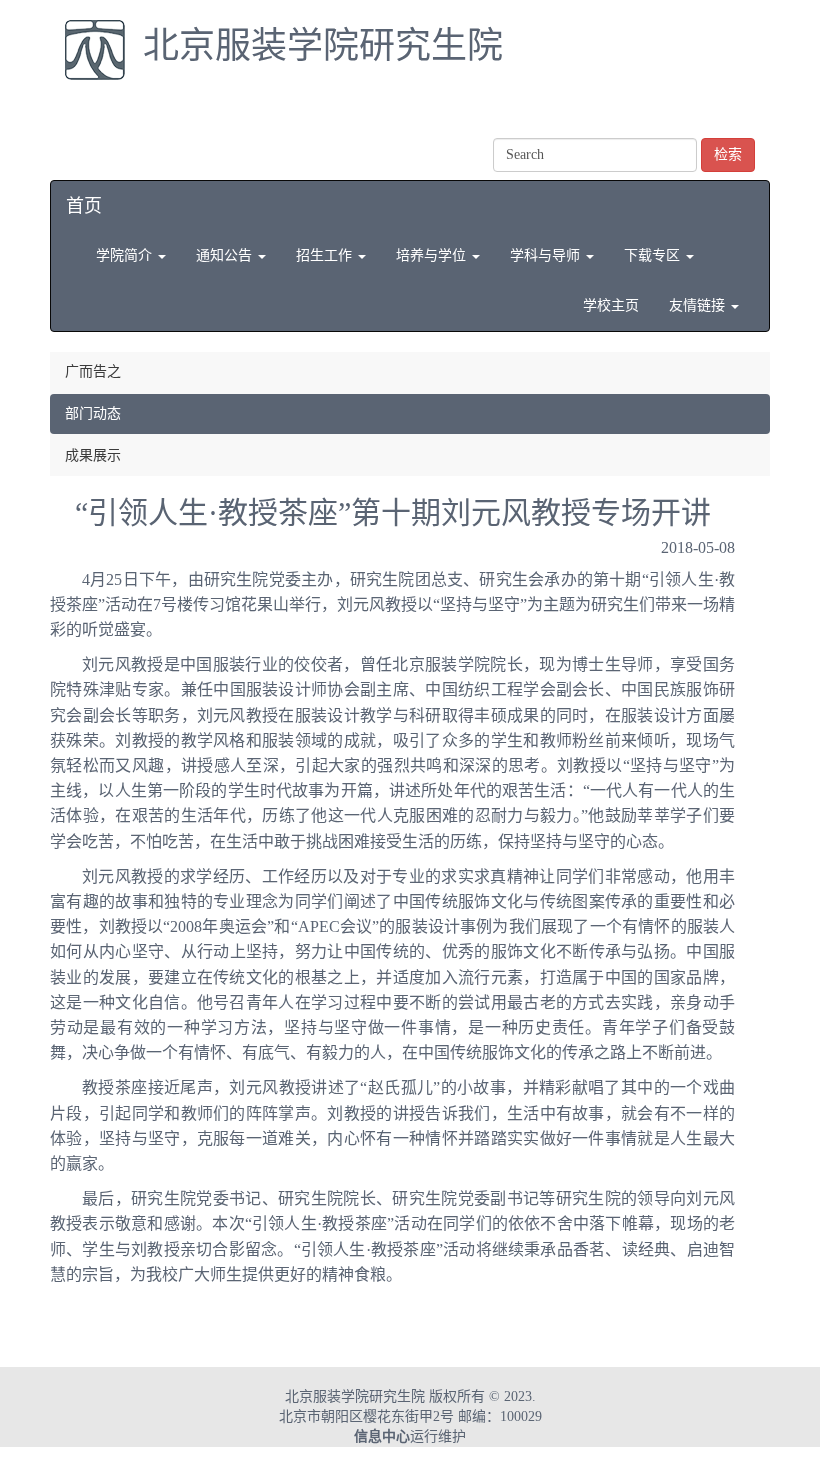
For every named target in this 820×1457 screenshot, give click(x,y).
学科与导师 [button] (547, 255)
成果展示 (93, 455)
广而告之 (93, 371)
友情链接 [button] (699, 305)
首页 (84, 206)
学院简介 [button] (126, 255)
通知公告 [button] (226, 255)
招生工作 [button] (326, 255)
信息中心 (382, 1436)
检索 (728, 154)
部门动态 (93, 413)
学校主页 (611, 305)
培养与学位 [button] (433, 255)
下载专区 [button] (654, 255)
